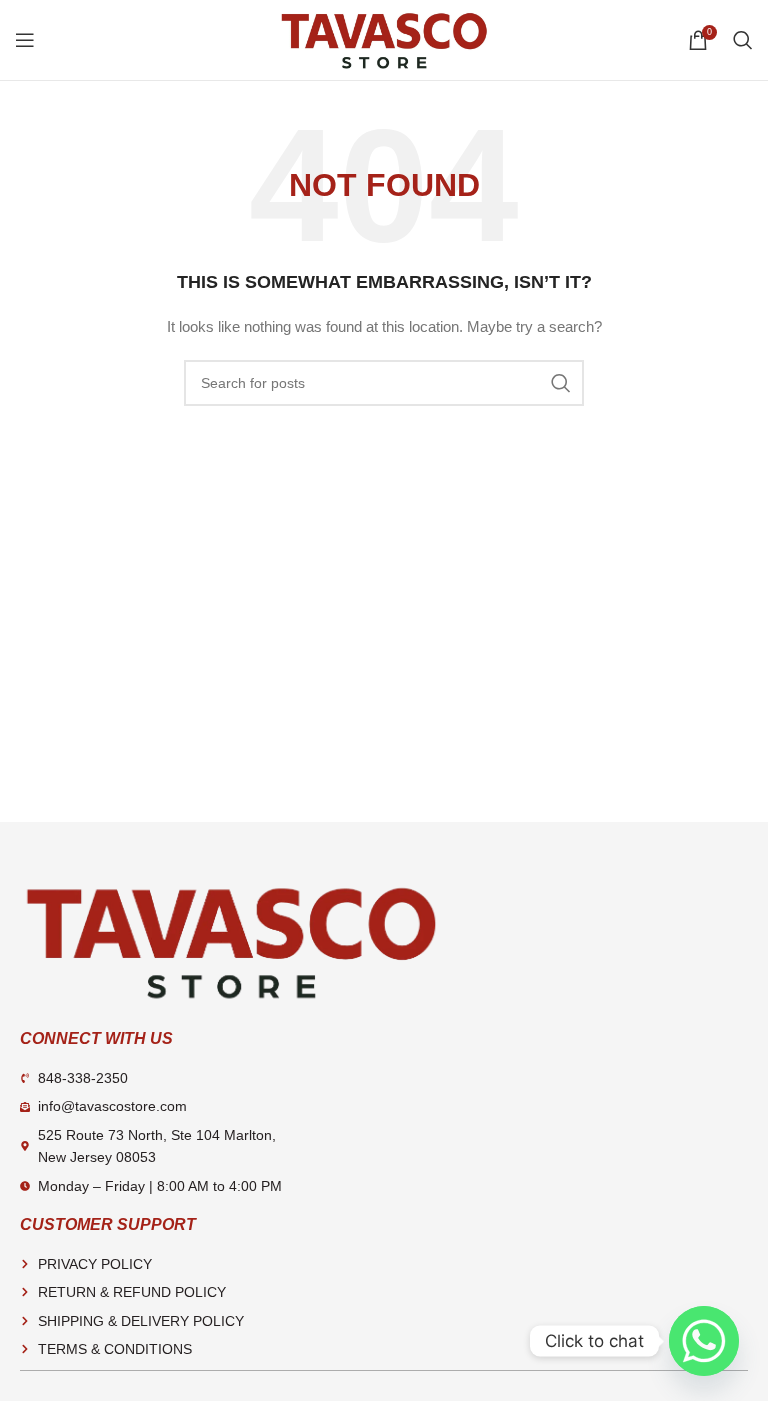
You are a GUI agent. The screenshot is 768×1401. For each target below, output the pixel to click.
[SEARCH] (561, 383)
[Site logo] (384, 39)
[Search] (743, 40)
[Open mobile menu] (25, 40)
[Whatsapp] (704, 1341)
